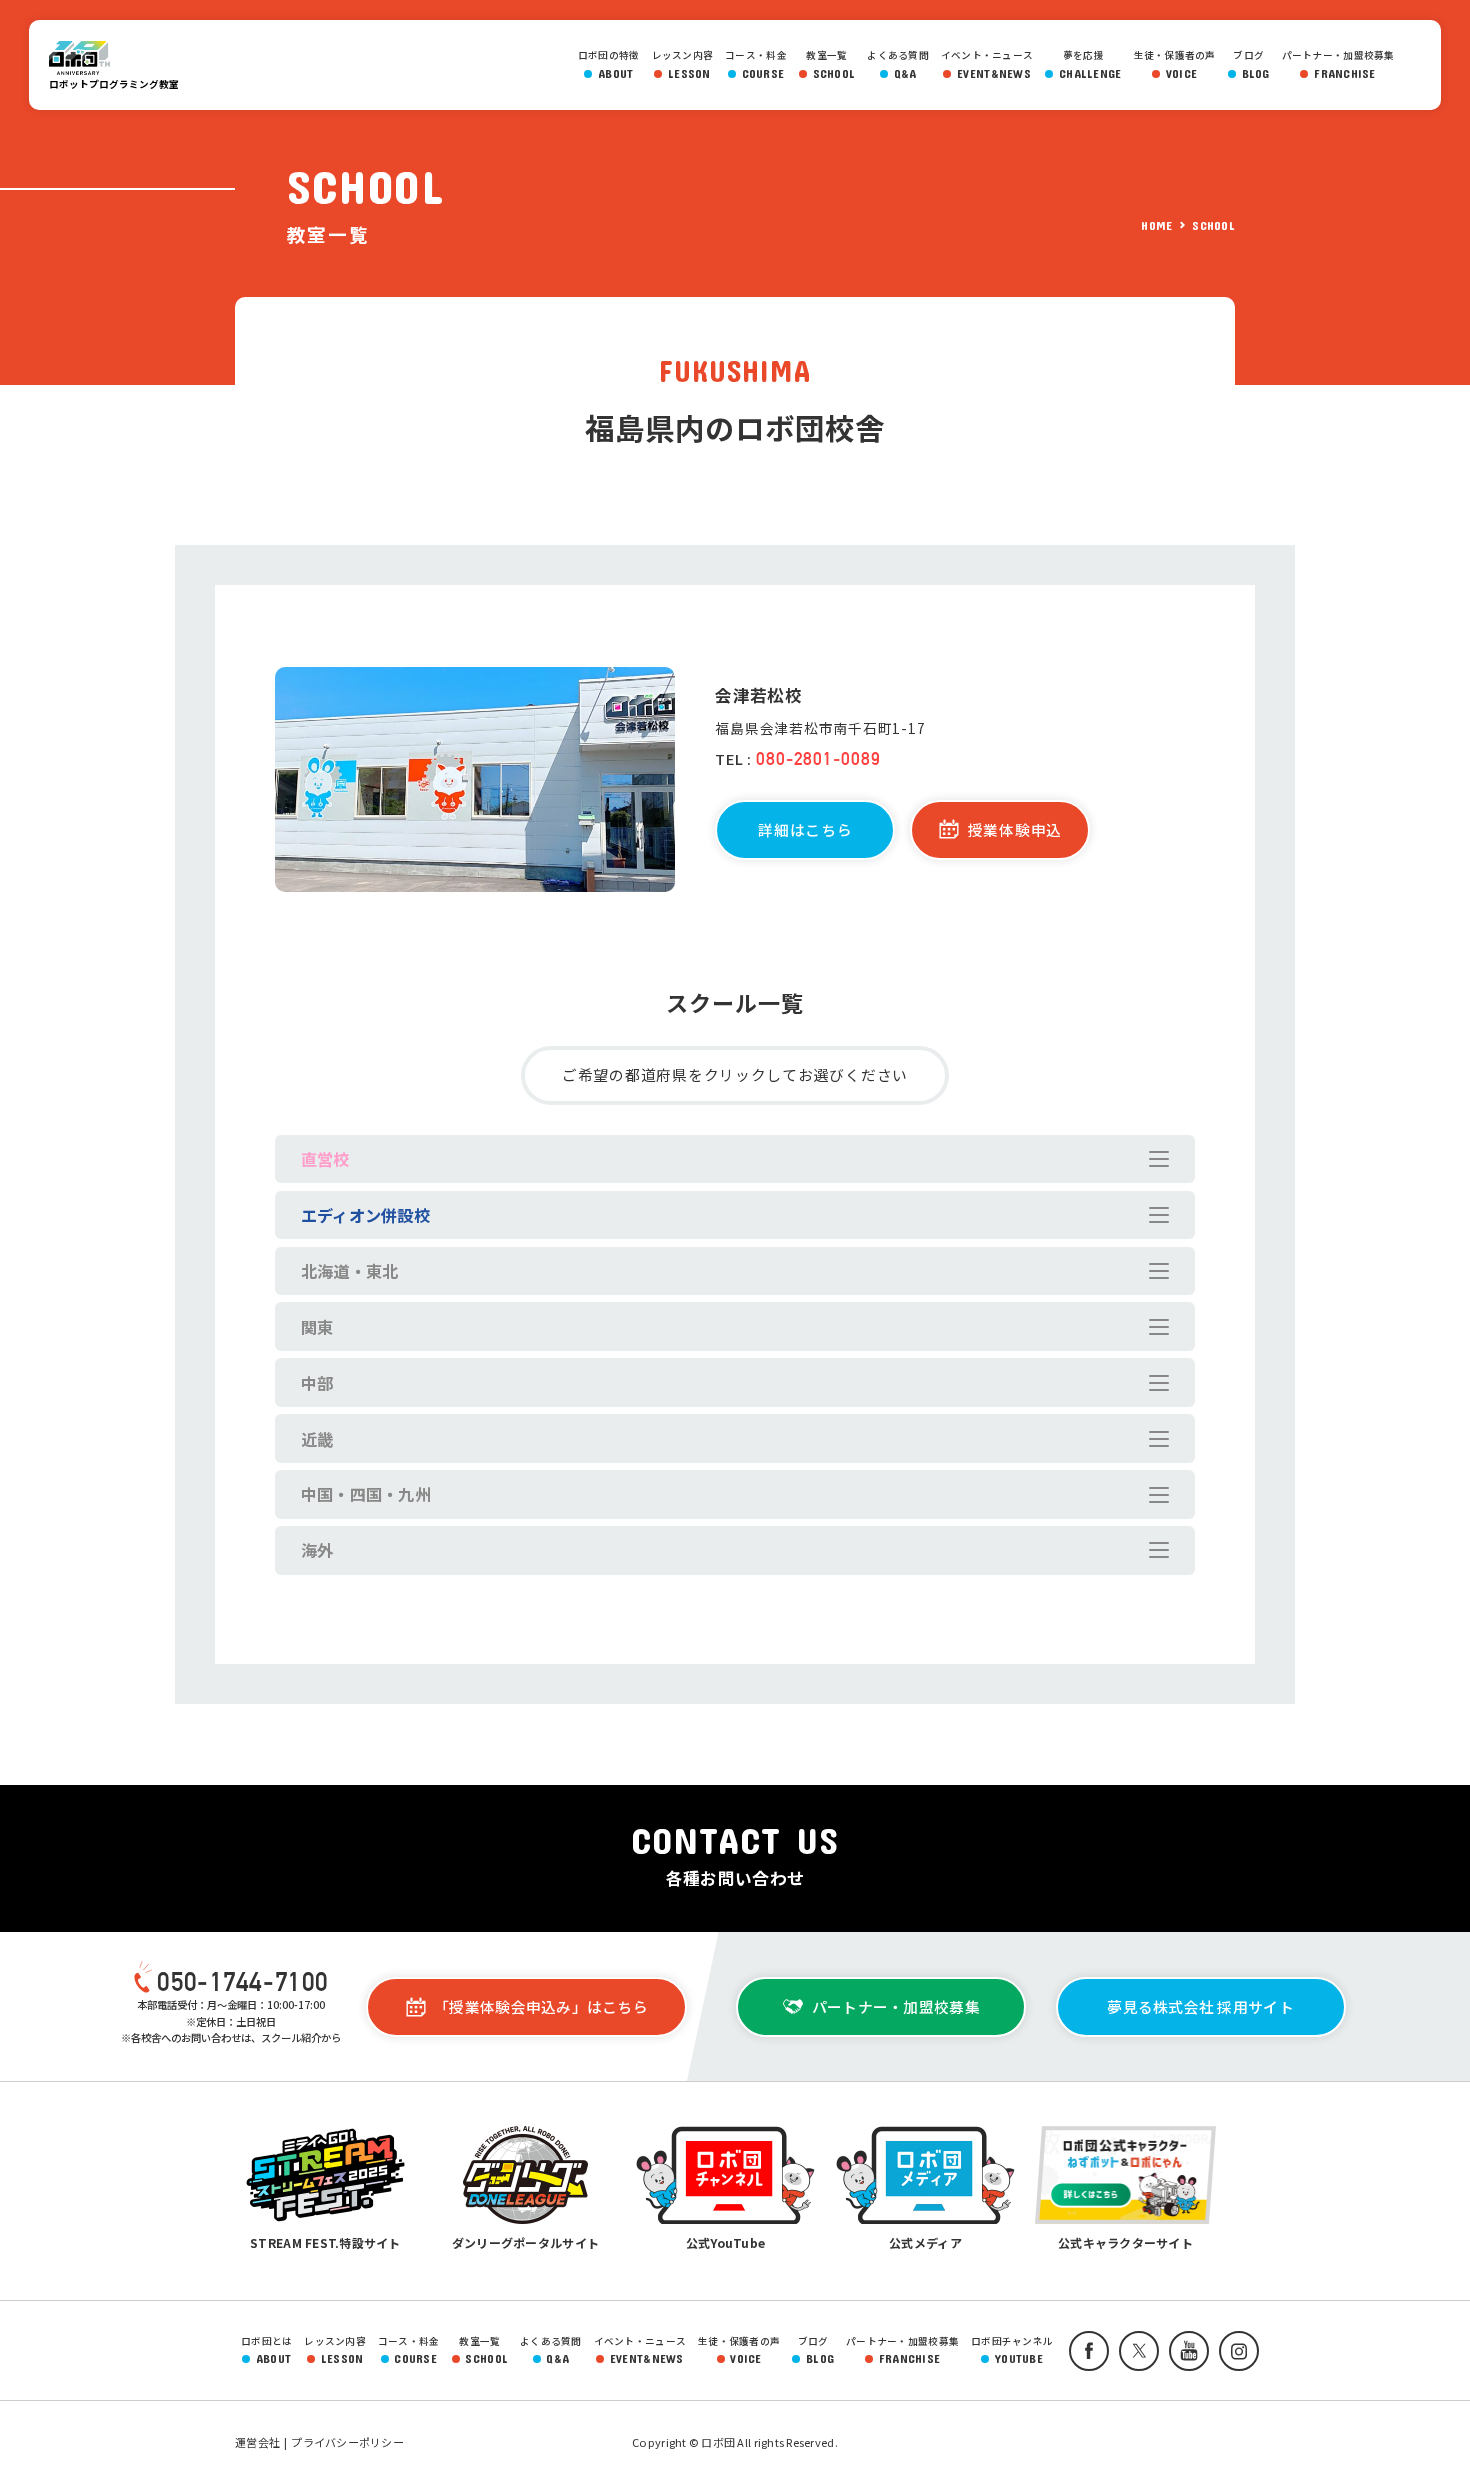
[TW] (1134, 2351)
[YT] (1184, 2351)
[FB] (1084, 2351)
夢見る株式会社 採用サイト (1200, 2006)
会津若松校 (758, 695)
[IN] (1234, 2351)
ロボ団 (89, 58)
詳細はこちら (805, 829)
